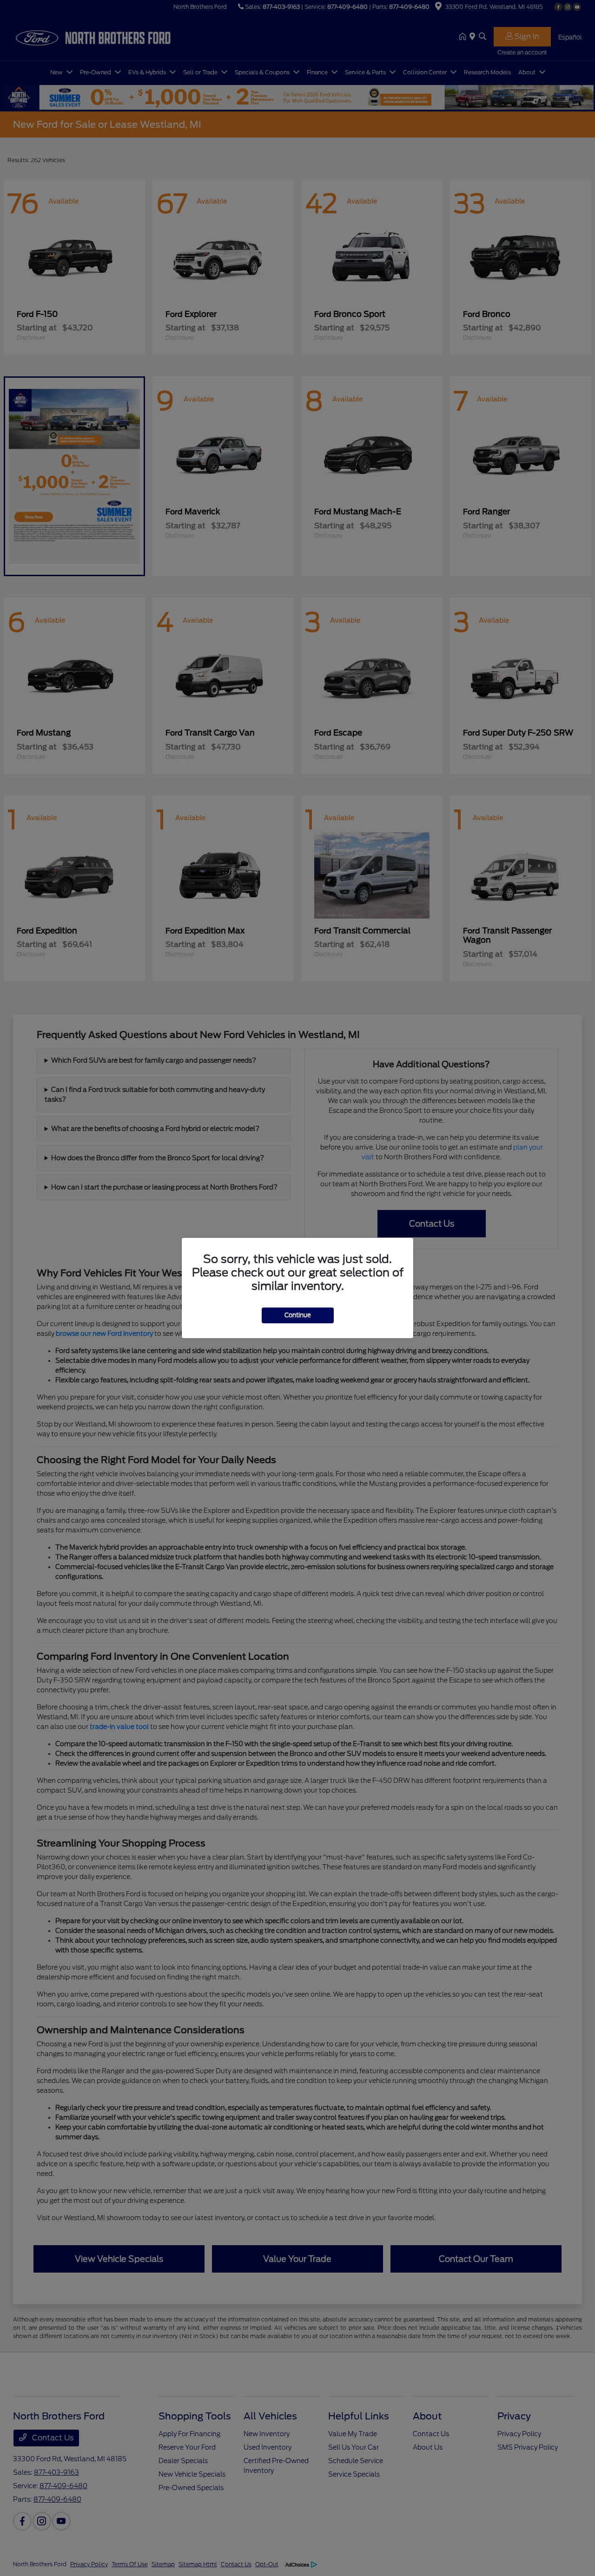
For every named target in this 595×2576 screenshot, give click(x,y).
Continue (298, 1315)
